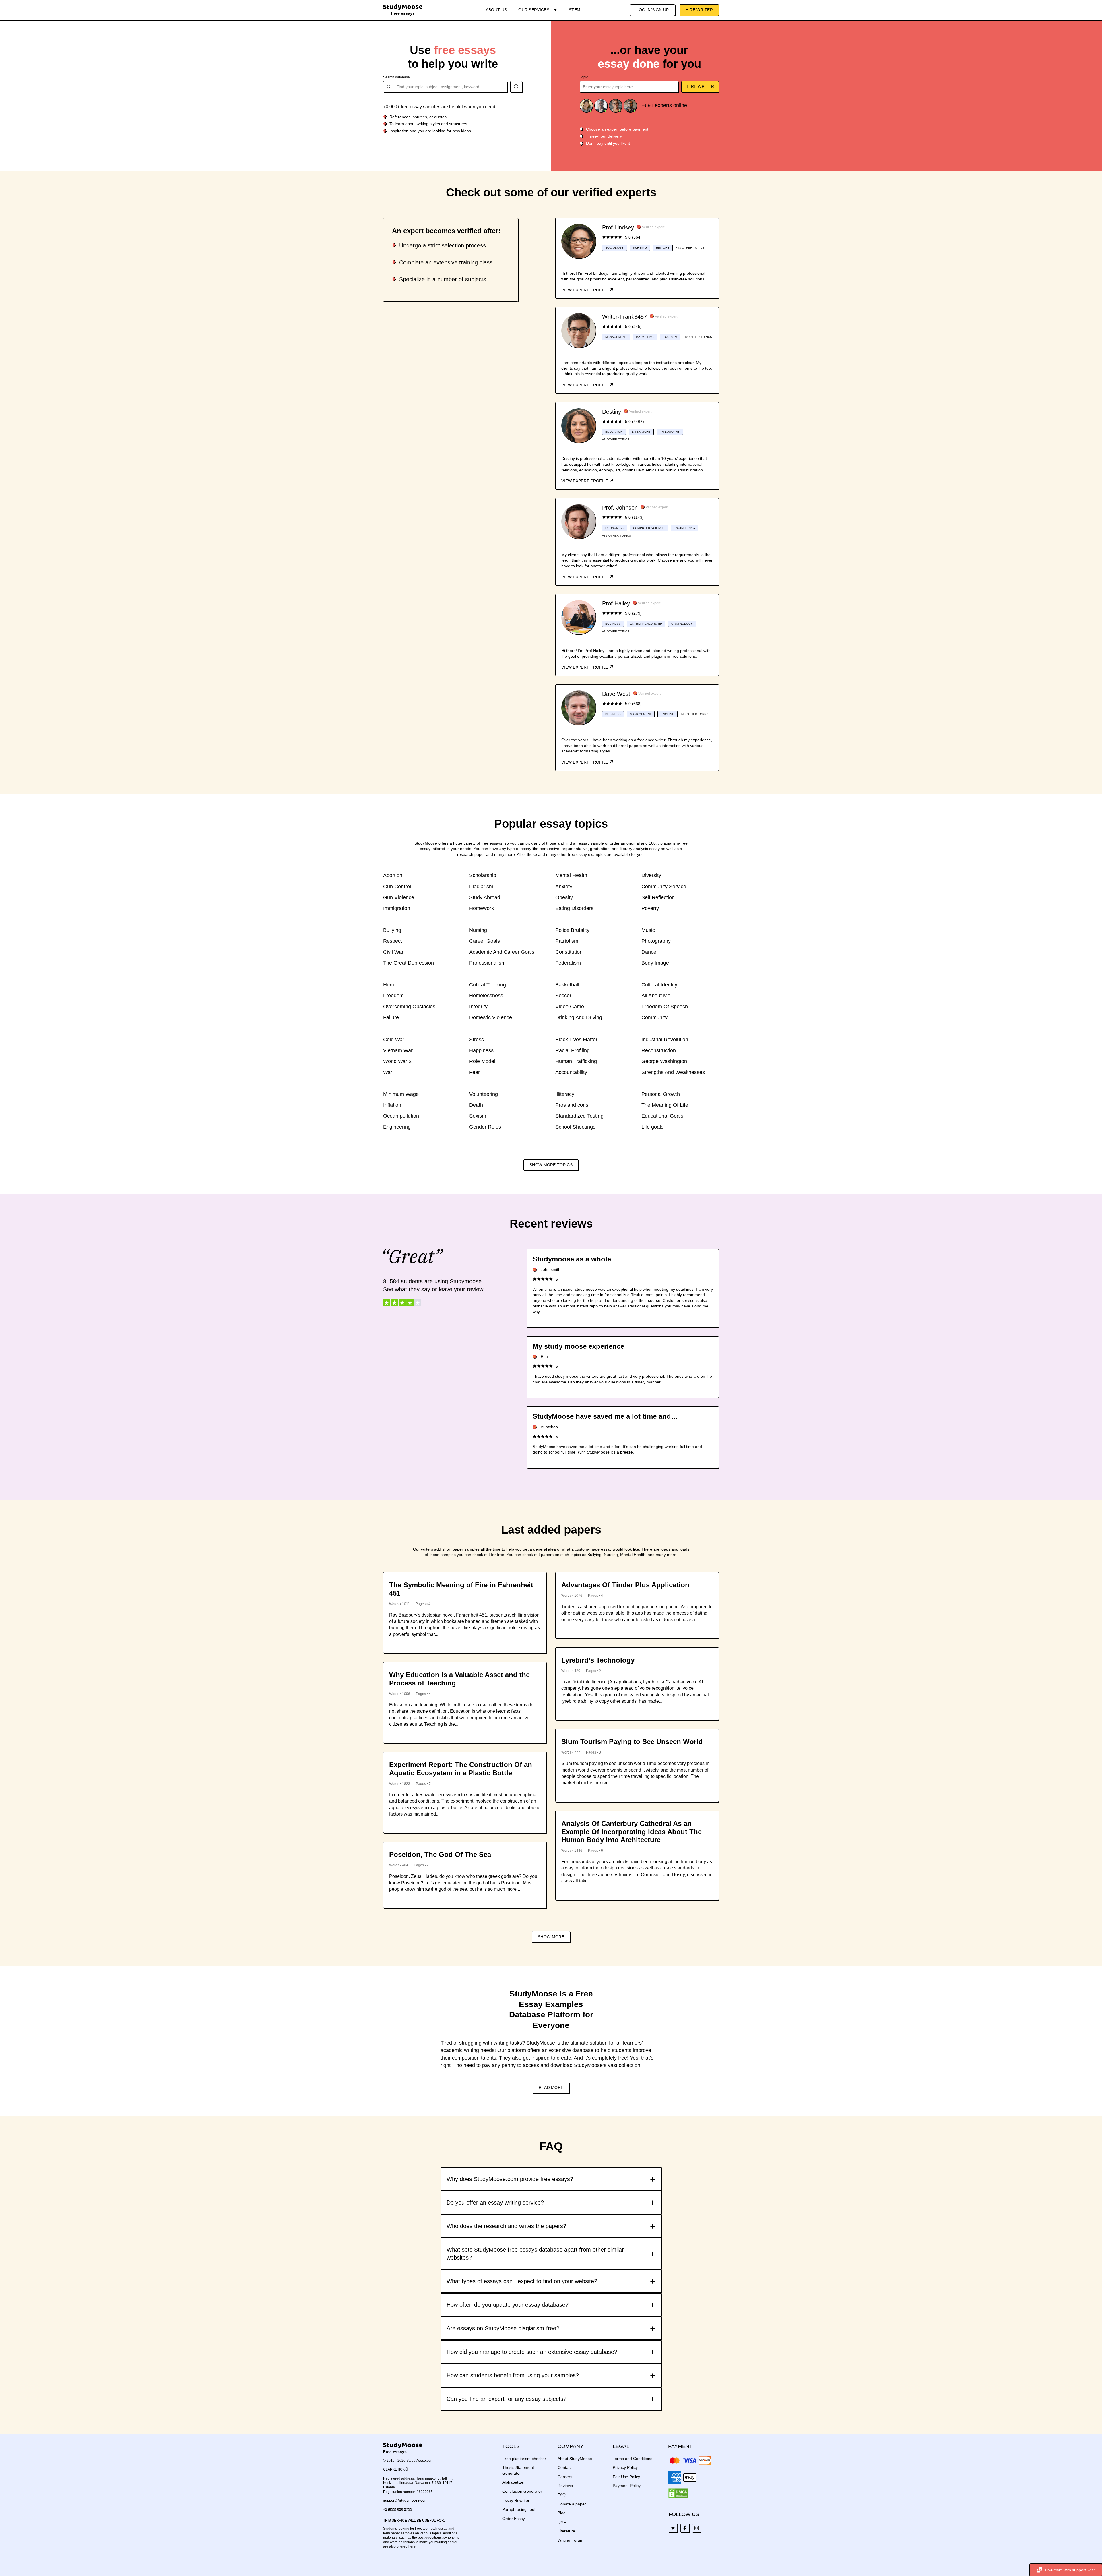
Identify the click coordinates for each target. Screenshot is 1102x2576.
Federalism (568, 963)
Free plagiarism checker (524, 2459)
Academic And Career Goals (502, 952)
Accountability (571, 1072)
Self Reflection (658, 897)
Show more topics (551, 1165)
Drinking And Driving (579, 1017)
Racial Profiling (573, 1050)
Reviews (565, 2486)
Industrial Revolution (665, 1040)
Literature (566, 2531)
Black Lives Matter (576, 1040)
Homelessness (486, 996)
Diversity (651, 875)
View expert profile (585, 290)
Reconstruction (659, 1050)
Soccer (563, 996)
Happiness (481, 1050)
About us (496, 10)
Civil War (393, 952)
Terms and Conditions (633, 2459)
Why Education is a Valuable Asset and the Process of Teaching (459, 1679)
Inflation (392, 1105)
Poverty (650, 908)
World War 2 (397, 1061)
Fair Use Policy (626, 2477)
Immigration (397, 908)
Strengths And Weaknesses (673, 1072)
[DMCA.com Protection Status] (678, 2493)
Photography (656, 941)
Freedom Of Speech (665, 1007)
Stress (477, 1040)
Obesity (564, 897)
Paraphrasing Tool (519, 2509)
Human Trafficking (576, 1061)
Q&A (562, 2522)
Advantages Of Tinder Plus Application (625, 1585)
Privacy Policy (625, 2467)
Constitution (569, 952)
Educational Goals (662, 1116)
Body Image (655, 963)
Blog (562, 2513)
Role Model (482, 1061)
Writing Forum (571, 2540)
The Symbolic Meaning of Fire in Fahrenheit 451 (461, 1589)
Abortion (393, 875)
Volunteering (484, 1094)
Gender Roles (485, 1127)
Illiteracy (565, 1094)
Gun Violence (399, 897)
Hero (389, 985)
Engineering (397, 1127)
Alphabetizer (514, 2482)
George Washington (664, 1061)
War (388, 1072)
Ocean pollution (401, 1116)
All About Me (656, 996)
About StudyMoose (575, 2459)
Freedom (393, 996)
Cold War (394, 1040)
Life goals (652, 1127)
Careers (565, 2477)
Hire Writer (699, 10)
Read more (551, 2087)
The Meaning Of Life (665, 1105)
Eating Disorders (574, 908)
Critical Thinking (488, 985)
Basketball (567, 985)
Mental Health (571, 875)
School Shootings (575, 1127)
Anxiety (564, 887)
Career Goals (485, 941)
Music (648, 930)
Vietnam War (398, 1050)
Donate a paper (572, 2504)
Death (476, 1105)
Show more (551, 1937)
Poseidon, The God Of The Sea (440, 1854)
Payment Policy (627, 2486)
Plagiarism (481, 887)
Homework (482, 908)
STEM (575, 10)
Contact (565, 2467)
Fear (475, 1072)
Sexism (478, 1116)
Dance (649, 952)
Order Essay (514, 2519)
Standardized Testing (579, 1116)
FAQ (562, 2495)
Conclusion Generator (522, 2491)
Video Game (570, 1007)
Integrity (478, 1007)
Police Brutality (572, 930)
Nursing (478, 930)
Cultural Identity (659, 985)
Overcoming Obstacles (409, 1007)
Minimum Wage (401, 1094)
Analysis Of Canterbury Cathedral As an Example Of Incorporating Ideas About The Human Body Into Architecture (631, 1832)
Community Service (664, 887)
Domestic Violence (491, 1017)
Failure (391, 1017)
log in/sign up (652, 10)
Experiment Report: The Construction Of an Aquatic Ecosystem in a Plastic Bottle (461, 1769)
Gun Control (397, 887)
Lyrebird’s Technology (598, 1660)
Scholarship (483, 875)
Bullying (392, 930)
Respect (393, 941)
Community (654, 1017)
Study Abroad (485, 897)
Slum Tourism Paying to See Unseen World (632, 1742)
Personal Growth (661, 1094)
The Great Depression (409, 963)
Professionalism (487, 963)
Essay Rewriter (516, 2500)
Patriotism (567, 941)
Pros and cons (572, 1105)
